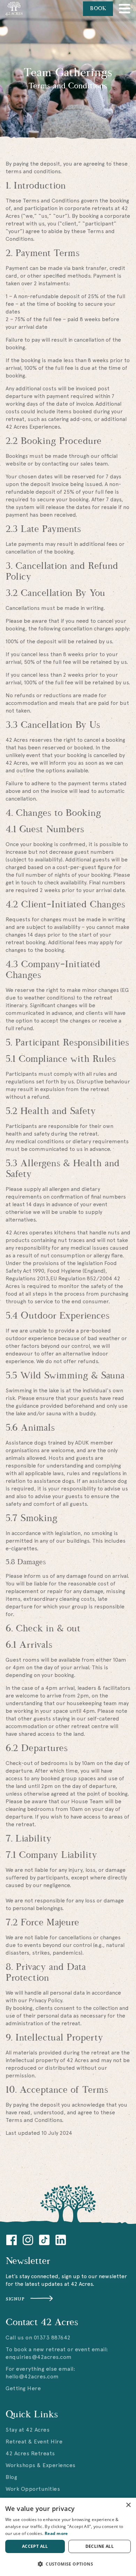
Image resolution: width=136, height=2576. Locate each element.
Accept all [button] (35, 2546)
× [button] (128, 2505)
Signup (15, 2299)
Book (98, 9)
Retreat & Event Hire (34, 2442)
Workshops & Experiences (41, 2465)
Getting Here (23, 2388)
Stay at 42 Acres (28, 2430)
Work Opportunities (33, 2489)
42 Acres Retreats (30, 2453)
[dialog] (68, 2537)
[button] (68, 2564)
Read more (56, 2533)
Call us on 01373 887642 (38, 2338)
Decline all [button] (100, 2546)
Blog (11, 2477)
